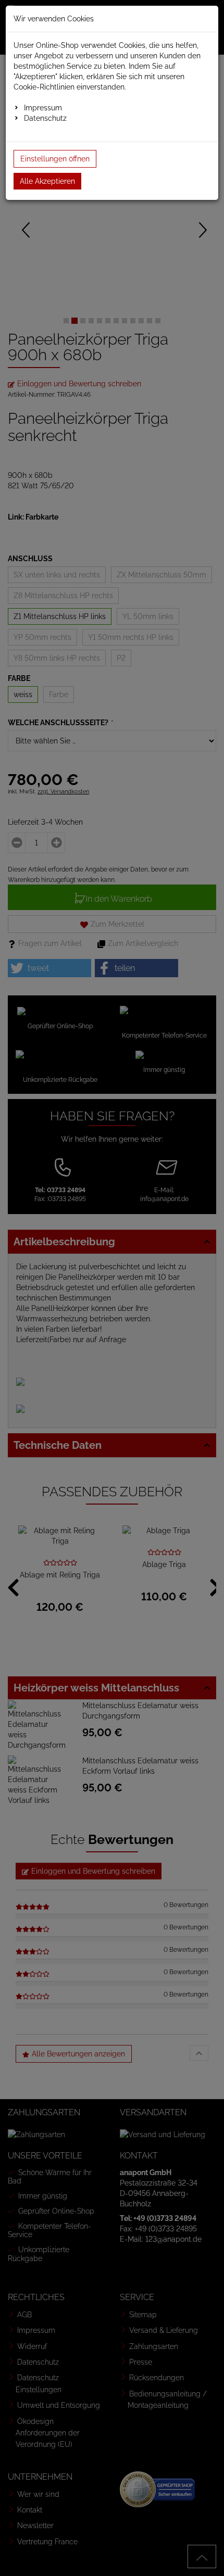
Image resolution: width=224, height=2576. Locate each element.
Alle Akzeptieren (47, 181)
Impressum (43, 108)
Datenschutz (45, 118)
